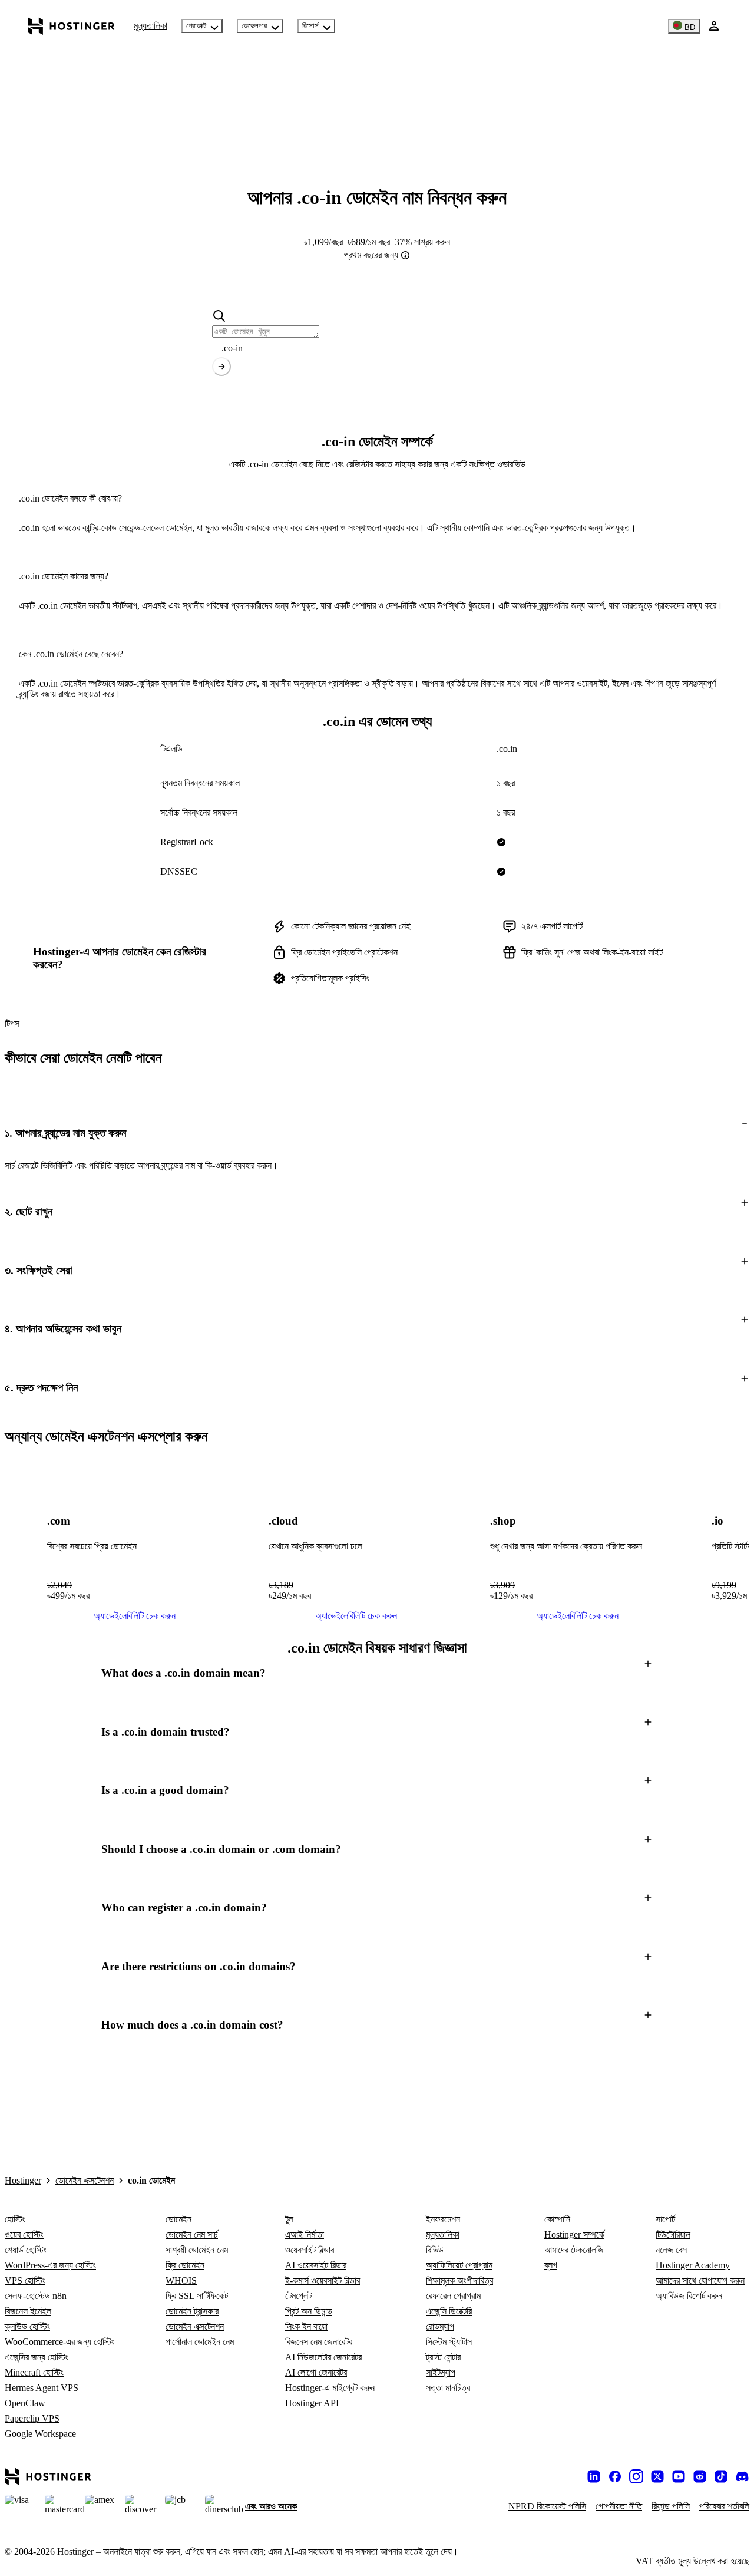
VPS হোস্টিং (25, 2280)
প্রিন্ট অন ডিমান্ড (309, 2311)
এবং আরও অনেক (271, 2506)
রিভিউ (435, 2250)
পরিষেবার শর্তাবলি (724, 2506)
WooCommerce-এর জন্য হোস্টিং (59, 2342)
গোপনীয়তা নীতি (619, 2506)
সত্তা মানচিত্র (448, 2388)
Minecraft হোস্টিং (34, 2372)
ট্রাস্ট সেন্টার (443, 2357)
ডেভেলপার (254, 26)
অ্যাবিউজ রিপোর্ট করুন (689, 2296)
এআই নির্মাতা (305, 2234)
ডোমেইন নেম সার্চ (192, 2234)
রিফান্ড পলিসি (671, 2506)
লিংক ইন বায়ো (306, 2326)
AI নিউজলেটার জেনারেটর (323, 2357)
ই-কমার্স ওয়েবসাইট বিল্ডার (323, 2280)
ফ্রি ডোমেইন (185, 2265)
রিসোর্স (310, 26)
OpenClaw (25, 2403)
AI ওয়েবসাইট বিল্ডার (316, 2265)
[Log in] (714, 26)
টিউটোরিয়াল (673, 2234)
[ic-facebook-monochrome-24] (615, 2476)
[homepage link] (72, 26)
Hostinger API (312, 2403)
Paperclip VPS (32, 2418)
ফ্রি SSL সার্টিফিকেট (197, 2296)
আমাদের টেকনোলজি (574, 2250)
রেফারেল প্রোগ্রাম (453, 2296)
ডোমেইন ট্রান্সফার (192, 2311)
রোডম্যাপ (440, 2326)
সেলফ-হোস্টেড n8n (36, 2296)
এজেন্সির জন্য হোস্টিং (37, 2357)
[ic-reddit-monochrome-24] (700, 2476)
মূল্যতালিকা (151, 26)
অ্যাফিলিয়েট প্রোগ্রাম (459, 2265)
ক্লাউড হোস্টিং (27, 2326)
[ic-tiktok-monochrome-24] (721, 2476)
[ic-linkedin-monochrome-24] (594, 2476)
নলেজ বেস (671, 2250)
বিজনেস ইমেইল (28, 2311)
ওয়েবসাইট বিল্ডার (310, 2250)
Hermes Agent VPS (42, 2388)
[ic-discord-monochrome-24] (742, 2476)
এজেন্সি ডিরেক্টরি (449, 2311)
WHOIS (181, 2280)
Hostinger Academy (693, 2265)
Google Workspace (40, 2434)
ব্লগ (551, 2265)
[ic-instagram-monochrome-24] (636, 2476)
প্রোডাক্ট (196, 26)
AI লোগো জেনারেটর (316, 2372)
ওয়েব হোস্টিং (24, 2234)
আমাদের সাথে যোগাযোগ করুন (700, 2280)
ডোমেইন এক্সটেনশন (85, 2180)
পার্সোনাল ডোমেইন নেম (200, 2342)
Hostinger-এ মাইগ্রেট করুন (330, 2388)
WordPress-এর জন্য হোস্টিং (50, 2265)
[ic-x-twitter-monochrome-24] (657, 2476)
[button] (377, 1133)
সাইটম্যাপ (441, 2372)
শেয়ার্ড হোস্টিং (26, 2250)
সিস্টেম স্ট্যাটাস (449, 2342)
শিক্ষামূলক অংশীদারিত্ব (459, 2280)
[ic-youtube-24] (679, 2476)
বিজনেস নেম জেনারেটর (319, 2342)
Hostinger (23, 2180)
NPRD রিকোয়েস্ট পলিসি (547, 2506)
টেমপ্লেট (298, 2296)
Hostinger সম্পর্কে (574, 2234)
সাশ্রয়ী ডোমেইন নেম (197, 2250)
